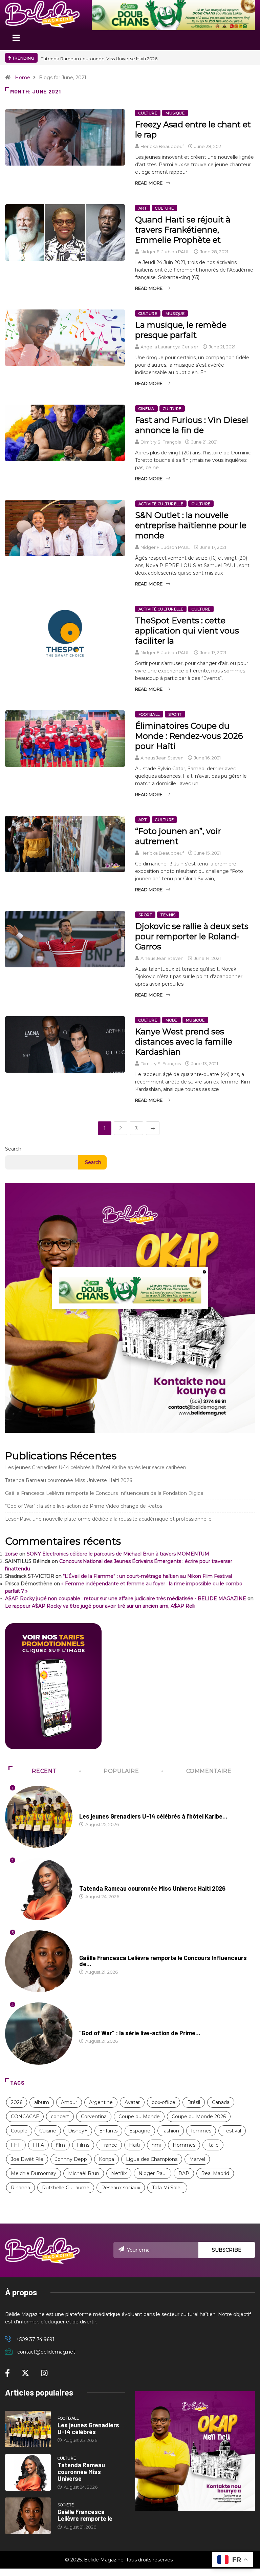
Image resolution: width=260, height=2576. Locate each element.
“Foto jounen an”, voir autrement (178, 836)
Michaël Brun (84, 2173)
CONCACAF (25, 2117)
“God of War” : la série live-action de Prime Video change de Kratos (84, 1506)
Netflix (119, 2173)
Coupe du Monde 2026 (199, 2117)
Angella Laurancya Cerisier (169, 347)
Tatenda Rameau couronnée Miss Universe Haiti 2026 (69, 1480)
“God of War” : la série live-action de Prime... (140, 2033)
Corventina (94, 2117)
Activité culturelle (161, 504)
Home (23, 78)
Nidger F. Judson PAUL (165, 252)
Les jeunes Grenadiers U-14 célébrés (88, 2428)
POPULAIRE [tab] (121, 1771)
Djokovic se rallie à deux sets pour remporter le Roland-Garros (192, 936)
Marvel (197, 2159)
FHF (16, 2145)
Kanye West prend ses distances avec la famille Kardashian (184, 1042)
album (42, 2102)
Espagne (140, 2131)
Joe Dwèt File (27, 2159)
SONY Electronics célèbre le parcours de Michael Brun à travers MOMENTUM (118, 1554)
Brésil (194, 2102)
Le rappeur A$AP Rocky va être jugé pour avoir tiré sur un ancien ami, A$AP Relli (100, 1606)
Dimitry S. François (161, 442)
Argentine (101, 2102)
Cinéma (146, 409)
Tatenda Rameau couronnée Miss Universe (81, 2472)
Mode (171, 1020)
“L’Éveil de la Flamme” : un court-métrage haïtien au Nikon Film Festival (147, 1576)
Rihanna (20, 2188)
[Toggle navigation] (16, 40)
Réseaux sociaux (121, 2188)
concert (60, 2117)
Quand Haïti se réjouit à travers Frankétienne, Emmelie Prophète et (183, 230)
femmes (201, 2131)
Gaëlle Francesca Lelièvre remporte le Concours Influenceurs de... (163, 1961)
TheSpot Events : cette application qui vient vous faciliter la (187, 631)
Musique (175, 113)
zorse (12, 1554)
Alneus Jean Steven (162, 758)
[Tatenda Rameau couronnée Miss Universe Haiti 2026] (28, 2472)
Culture (148, 113)
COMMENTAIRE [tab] (209, 1771)
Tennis (168, 915)
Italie (213, 2145)
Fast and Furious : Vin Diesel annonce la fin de (192, 425)
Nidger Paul (153, 2173)
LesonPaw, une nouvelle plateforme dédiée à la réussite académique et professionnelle (108, 1519)
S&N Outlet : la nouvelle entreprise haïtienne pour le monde (191, 525)
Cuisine (48, 2131)
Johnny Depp (71, 2159)
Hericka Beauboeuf (162, 146)
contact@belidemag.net (46, 2352)
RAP (184, 2173)
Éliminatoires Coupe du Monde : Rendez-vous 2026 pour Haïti (189, 736)
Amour (69, 2102)
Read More (149, 183)
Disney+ (78, 2131)
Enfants (108, 2131)
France (109, 2145)
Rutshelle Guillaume (66, 2188)
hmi (156, 2145)
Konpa (106, 2159)
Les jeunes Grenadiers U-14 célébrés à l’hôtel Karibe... (153, 1816)
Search (13, 1149)
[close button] (204, 1272)
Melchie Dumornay (34, 2173)
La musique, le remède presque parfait (181, 330)
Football (149, 714)
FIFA (38, 2145)
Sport (175, 714)
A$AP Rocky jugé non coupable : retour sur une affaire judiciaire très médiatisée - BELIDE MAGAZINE (126, 1598)
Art (143, 208)
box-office (164, 2102)
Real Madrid (215, 2173)
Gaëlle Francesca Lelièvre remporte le (85, 2515)
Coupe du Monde (139, 2117)
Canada (221, 2102)
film (60, 2145)
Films (83, 2145)
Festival (232, 2131)
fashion (171, 2131)
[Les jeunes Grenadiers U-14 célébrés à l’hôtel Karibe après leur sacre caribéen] (28, 2429)
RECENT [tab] (44, 1771)
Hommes (184, 2145)
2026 (17, 2102)
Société (88, 1951)
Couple (19, 2131)
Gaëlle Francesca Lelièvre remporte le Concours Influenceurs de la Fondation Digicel (105, 1493)
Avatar (132, 2102)
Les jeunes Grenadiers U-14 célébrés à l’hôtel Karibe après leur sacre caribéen (96, 1467)
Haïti (134, 2145)
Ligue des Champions (152, 2159)
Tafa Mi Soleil (167, 2188)
